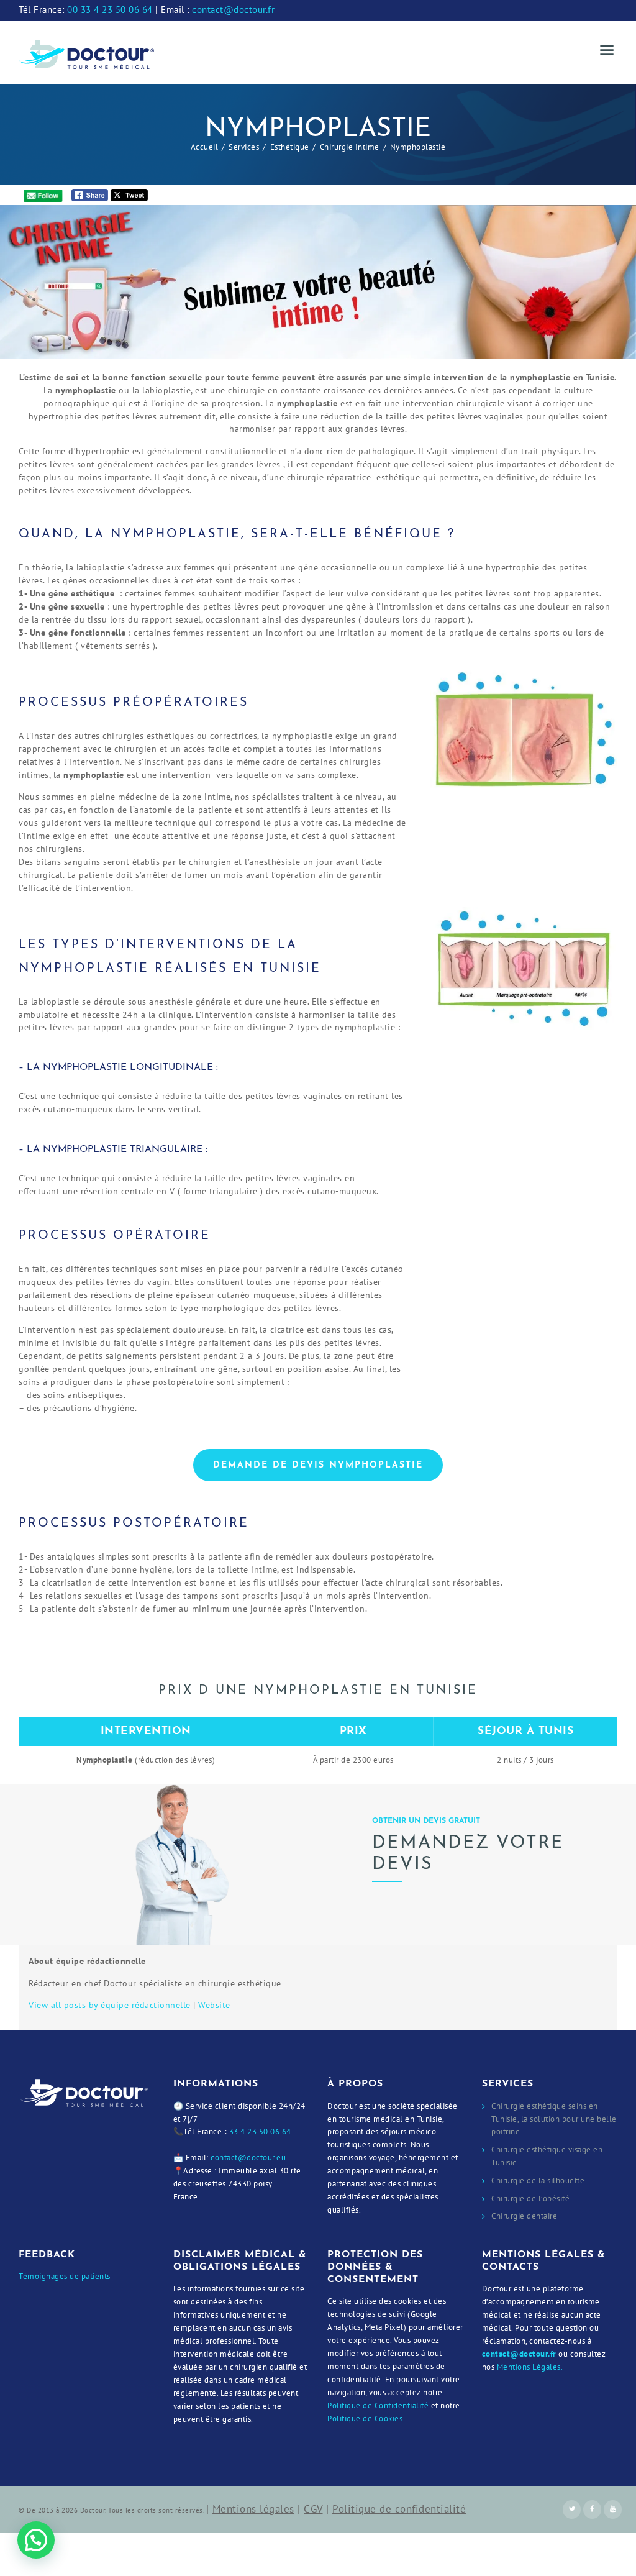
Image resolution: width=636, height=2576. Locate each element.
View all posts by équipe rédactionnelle (110, 2005)
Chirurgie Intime (350, 147)
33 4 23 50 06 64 (260, 2131)
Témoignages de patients (65, 2276)
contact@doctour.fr (233, 10)
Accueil (205, 147)
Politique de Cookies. (366, 2418)
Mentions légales (253, 2509)
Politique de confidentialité (399, 2509)
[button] (36, 2540)
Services (244, 147)
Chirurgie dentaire (524, 2216)
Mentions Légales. (530, 2367)
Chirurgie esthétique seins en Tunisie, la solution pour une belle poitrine (554, 2119)
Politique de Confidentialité (378, 2405)
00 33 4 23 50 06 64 (110, 10)
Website (214, 2005)
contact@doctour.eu (248, 2158)
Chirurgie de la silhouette (538, 2181)
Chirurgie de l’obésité (530, 2199)
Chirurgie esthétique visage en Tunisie (547, 2156)
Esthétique (290, 147)
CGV (313, 2509)
